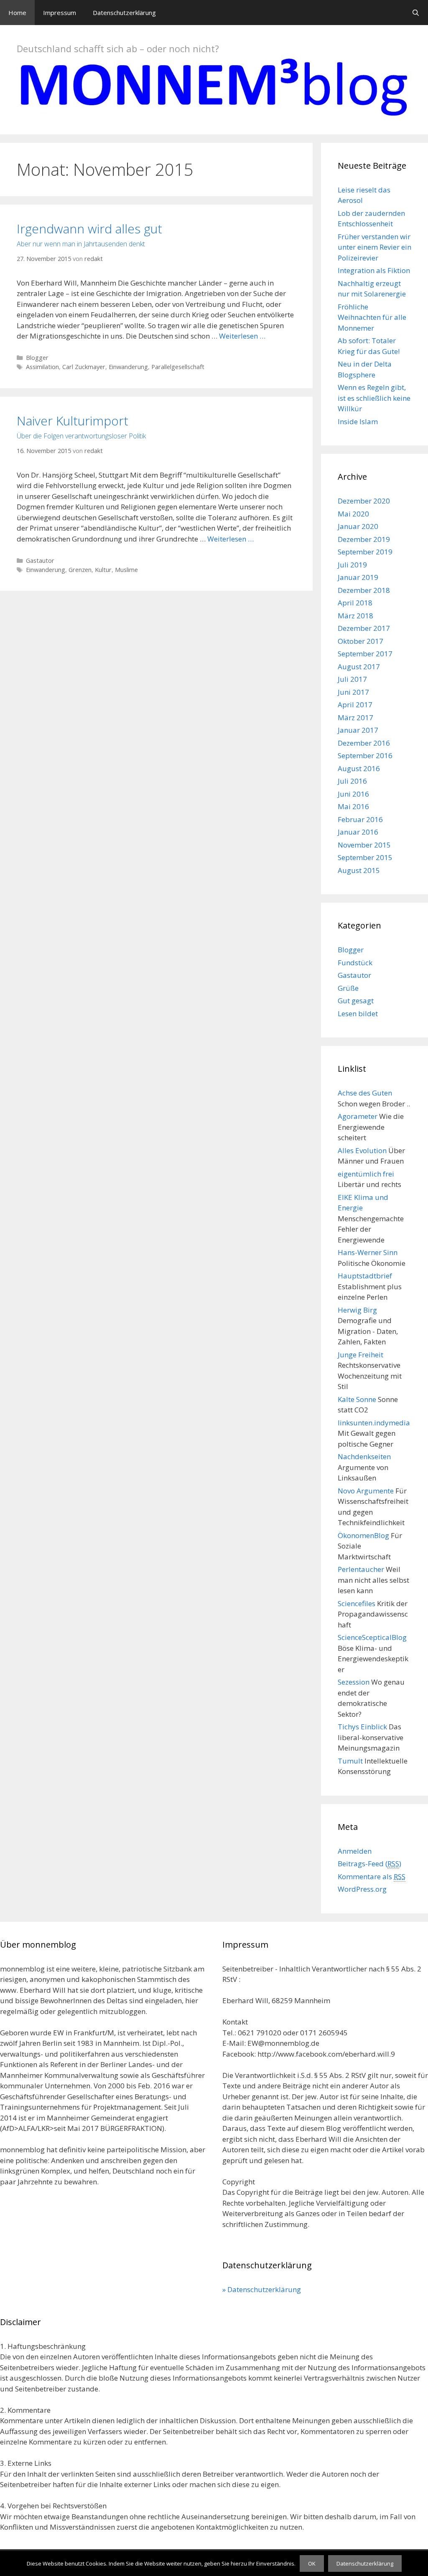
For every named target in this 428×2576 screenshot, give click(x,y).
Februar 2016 (360, 819)
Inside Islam (358, 421)
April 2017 (355, 705)
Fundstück (355, 963)
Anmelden (355, 1851)
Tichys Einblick (362, 1727)
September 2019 (365, 552)
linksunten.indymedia (374, 1423)
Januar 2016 (358, 832)
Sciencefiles (357, 1603)
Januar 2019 (358, 577)
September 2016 (365, 755)
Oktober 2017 (360, 641)
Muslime (126, 570)
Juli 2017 (352, 679)
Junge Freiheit (360, 1355)
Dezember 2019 (364, 539)
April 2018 (355, 603)
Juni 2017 (353, 692)
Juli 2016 (352, 781)
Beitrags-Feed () (369, 1864)
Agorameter (358, 1116)
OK (312, 2563)
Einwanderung (128, 367)
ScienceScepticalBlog (372, 1637)
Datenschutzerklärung (124, 13)
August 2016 (359, 768)
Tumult (350, 1761)
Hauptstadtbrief (365, 1276)
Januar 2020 (358, 526)
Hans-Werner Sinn (368, 1252)
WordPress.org (362, 1889)
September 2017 (365, 654)
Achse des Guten (365, 1093)
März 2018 (355, 616)
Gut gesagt (356, 1001)
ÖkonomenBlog (363, 1535)
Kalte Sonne (357, 1399)
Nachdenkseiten (364, 1456)
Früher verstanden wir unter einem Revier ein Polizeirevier (374, 247)
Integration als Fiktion (374, 270)
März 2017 (355, 717)
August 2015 (359, 870)
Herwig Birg (357, 1310)
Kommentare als (372, 1876)
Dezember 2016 (364, 743)
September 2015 (365, 857)
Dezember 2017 (364, 628)
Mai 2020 (353, 514)
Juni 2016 (353, 794)
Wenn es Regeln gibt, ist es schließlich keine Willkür (374, 398)
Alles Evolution (362, 1150)
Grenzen (80, 570)
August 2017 (359, 667)
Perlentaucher (361, 1569)
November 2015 (364, 845)
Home (17, 13)
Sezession (354, 1682)
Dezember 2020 (364, 501)
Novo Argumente (366, 1491)
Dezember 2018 (364, 590)
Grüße (348, 988)
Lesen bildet (358, 1013)
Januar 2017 (358, 730)
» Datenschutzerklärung (262, 2289)
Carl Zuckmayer (84, 367)
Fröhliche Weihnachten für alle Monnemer (372, 317)
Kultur (103, 570)
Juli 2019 (352, 565)
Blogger (37, 358)
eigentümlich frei (366, 1174)
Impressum (60, 13)
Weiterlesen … (242, 336)
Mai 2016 (353, 806)
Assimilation (42, 367)
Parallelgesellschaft (178, 367)
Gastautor (40, 560)
